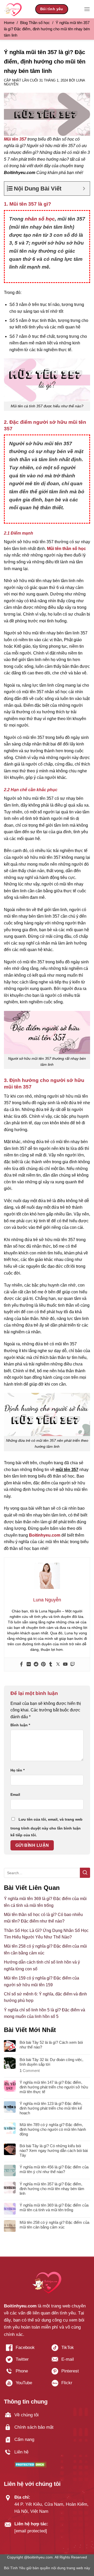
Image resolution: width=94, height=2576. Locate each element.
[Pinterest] (43, 1665)
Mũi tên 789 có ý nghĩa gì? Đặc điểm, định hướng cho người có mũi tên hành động (53, 2129)
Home (9, 23)
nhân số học (40, 219)
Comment (30, 2071)
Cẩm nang (24, 2439)
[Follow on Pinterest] (70, 2373)
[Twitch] (73, 1665)
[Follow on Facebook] (24, 2350)
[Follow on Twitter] (24, 2361)
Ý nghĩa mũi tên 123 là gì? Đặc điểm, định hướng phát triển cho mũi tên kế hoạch (51, 2108)
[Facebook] (21, 1665)
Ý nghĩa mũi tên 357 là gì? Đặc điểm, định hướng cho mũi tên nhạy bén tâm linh (52, 2189)
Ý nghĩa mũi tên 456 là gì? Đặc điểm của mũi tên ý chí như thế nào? (54, 2169)
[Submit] (85, 1873)
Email (15, 1794)
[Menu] (87, 9)
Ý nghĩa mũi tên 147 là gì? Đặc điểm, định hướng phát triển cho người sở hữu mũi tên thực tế (54, 2087)
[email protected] (31, 2531)
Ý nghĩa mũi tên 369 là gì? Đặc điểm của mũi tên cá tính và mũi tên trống (54, 2207)
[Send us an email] (70, 2361)
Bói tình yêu (52, 9)
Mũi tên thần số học (66, 549)
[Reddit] (36, 1665)
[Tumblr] (51, 1665)
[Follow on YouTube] (24, 2385)
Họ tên (17, 1770)
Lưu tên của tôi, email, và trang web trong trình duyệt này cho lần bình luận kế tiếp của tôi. (46, 1827)
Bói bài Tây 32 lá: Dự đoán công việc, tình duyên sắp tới (51, 2062)
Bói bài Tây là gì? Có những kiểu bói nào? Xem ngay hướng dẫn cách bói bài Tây (54, 2150)
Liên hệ (21, 2452)
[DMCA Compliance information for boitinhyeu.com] (30, 2464)
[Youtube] (65, 1665)
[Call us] (24, 2373)
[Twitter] (58, 1665)
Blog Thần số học (35, 23)
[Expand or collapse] (84, 189)
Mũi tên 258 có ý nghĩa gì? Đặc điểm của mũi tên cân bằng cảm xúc (54, 2225)
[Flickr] (29, 1665)
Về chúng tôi (27, 2415)
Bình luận (20, 1725)
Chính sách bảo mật (34, 2427)
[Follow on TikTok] (70, 2350)
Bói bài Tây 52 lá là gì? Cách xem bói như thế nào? (51, 2045)
